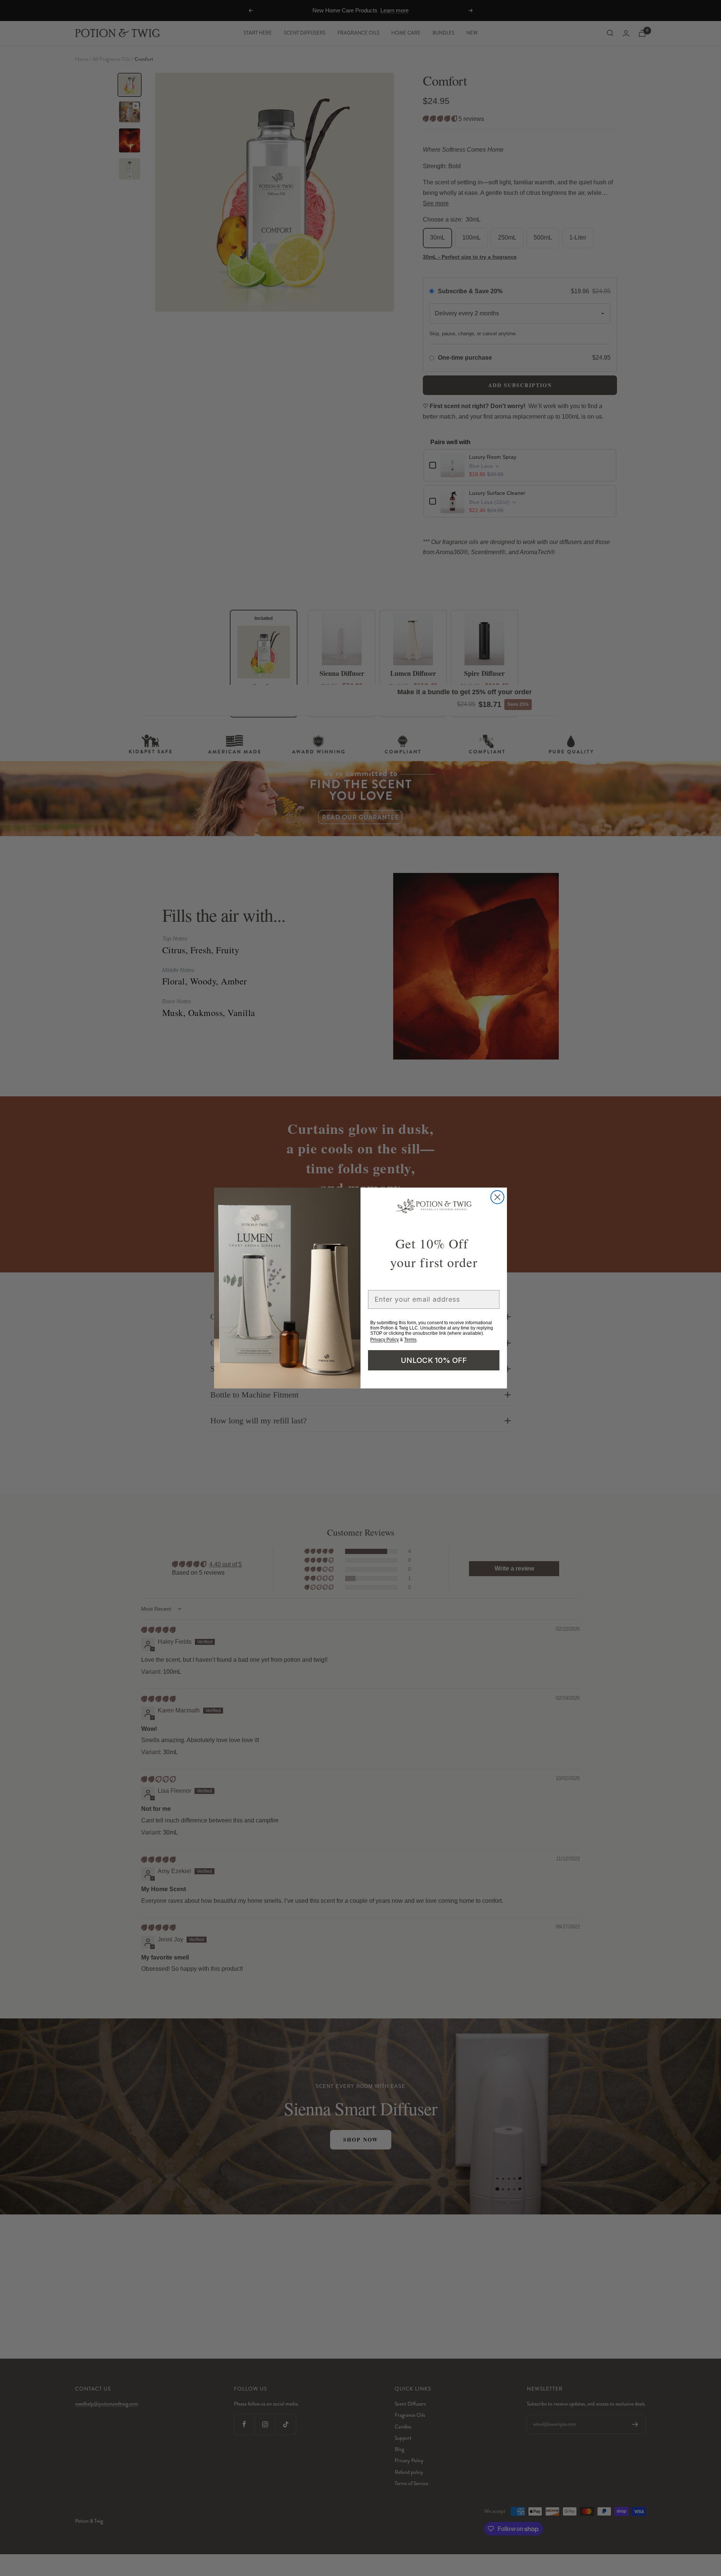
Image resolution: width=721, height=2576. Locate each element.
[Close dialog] (497, 1197)
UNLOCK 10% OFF (434, 1360)
